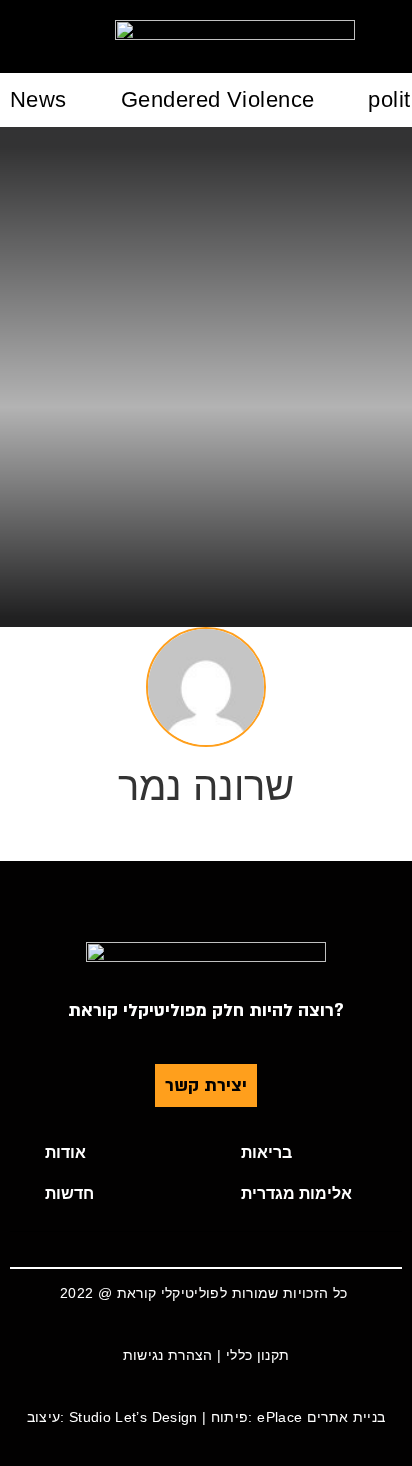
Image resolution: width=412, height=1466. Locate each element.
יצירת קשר (206, 1085)
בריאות (266, 1152)
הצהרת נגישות (168, 1355)
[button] (108, 1153)
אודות (65, 1152)
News (38, 99)
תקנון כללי (258, 1355)
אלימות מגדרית (296, 1193)
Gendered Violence (218, 99)
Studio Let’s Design (133, 1417)
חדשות (69, 1193)
